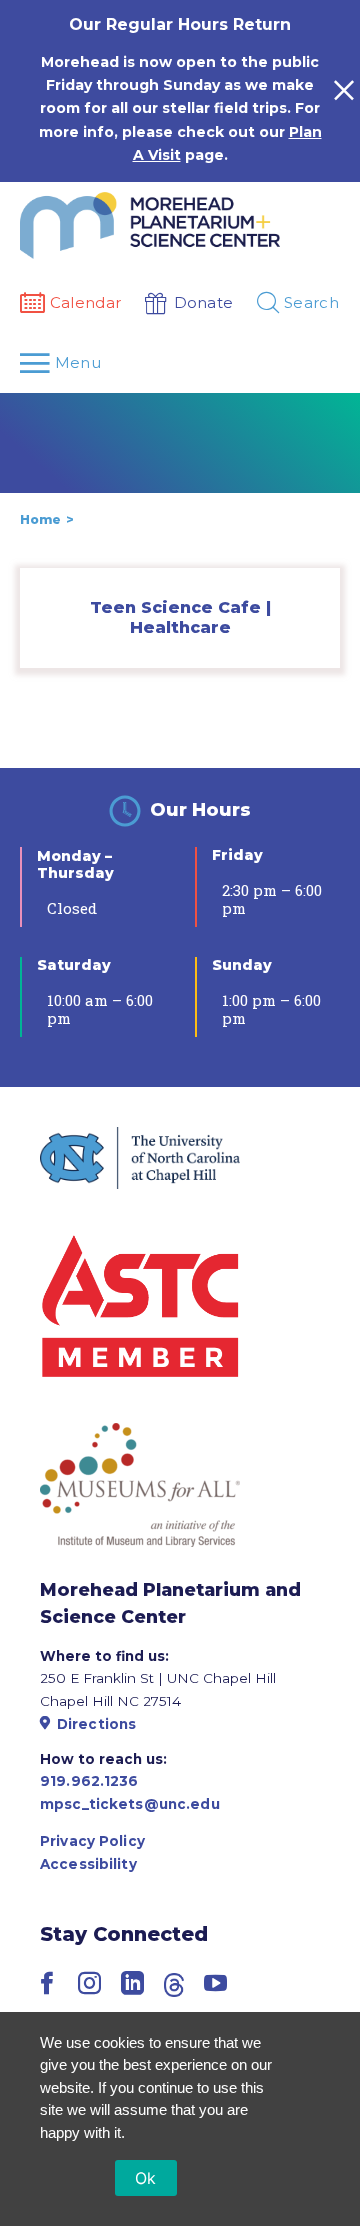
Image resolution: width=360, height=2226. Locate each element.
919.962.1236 (89, 1781)
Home (40, 519)
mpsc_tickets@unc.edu (130, 1804)
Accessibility (88, 1864)
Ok (146, 2178)
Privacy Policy (92, 1841)
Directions (96, 1724)
